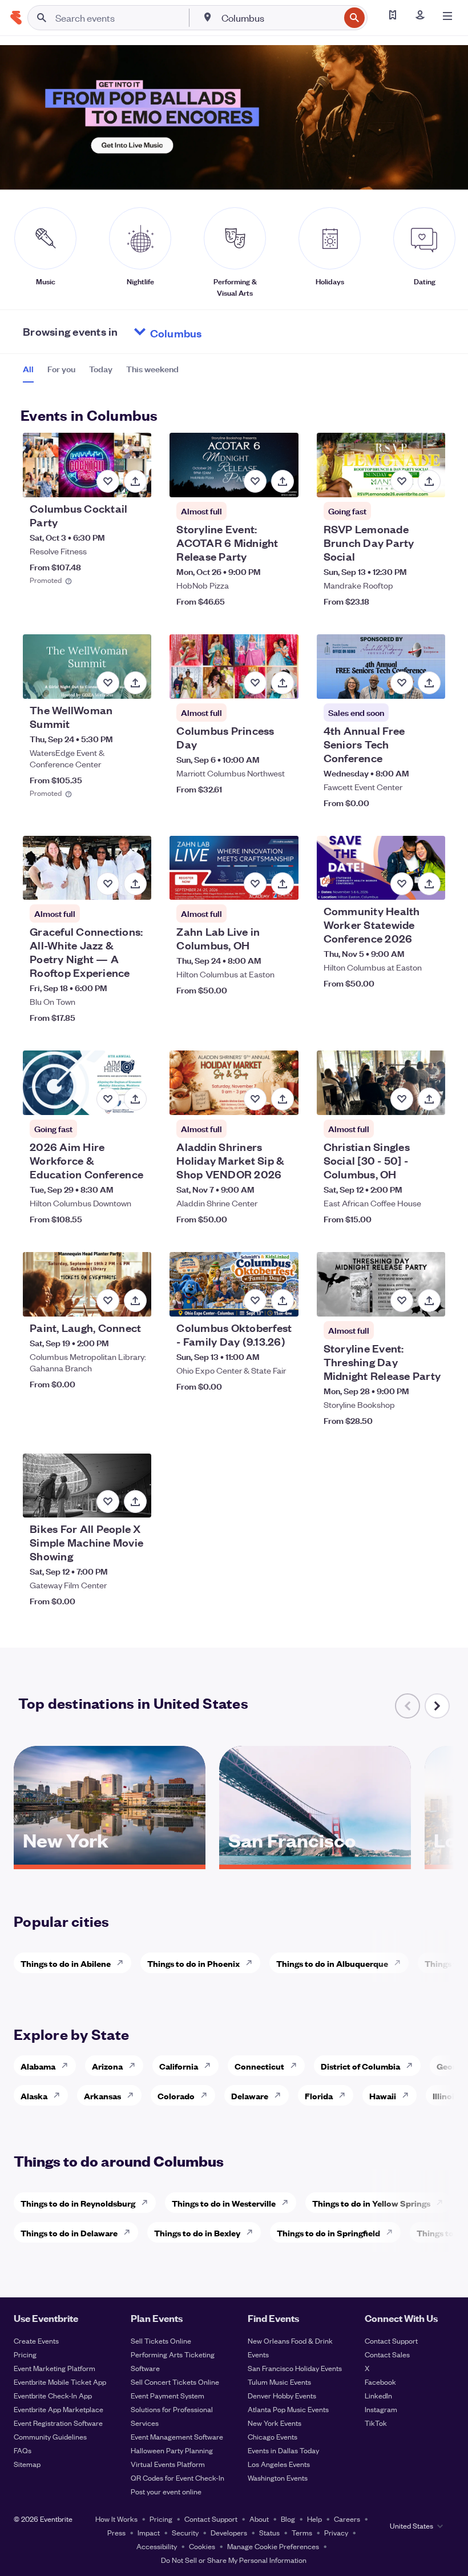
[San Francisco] (315, 1861)
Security (185, 2532)
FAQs (23, 2450)
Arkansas (102, 2096)
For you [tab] (61, 369)
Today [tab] (101, 369)
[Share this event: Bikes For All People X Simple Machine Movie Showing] (135, 1502)
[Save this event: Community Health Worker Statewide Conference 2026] (402, 884)
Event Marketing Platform (55, 2368)
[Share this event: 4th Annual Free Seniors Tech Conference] (429, 683)
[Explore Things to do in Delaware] (130, 2232)
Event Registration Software (58, 2423)
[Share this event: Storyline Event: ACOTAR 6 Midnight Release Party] (283, 481)
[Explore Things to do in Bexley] (253, 2232)
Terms (302, 2532)
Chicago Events (273, 2436)
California (179, 2066)
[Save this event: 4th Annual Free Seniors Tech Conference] (402, 683)
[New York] (110, 1861)
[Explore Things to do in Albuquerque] (401, 1963)
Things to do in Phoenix (193, 1963)
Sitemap (27, 2464)
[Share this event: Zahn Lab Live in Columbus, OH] (283, 884)
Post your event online (166, 2491)
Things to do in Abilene (66, 1963)
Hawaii (383, 2096)
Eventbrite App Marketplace (58, 2409)
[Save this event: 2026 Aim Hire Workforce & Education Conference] (108, 1099)
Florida (319, 2096)
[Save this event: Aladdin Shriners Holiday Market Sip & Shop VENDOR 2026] (255, 1099)
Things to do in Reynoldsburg (78, 2203)
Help (314, 2519)
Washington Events (278, 2478)
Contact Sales (387, 2354)
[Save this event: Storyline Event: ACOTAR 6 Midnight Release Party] (255, 481)
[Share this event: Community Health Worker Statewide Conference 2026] (429, 884)
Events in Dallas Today (283, 2450)
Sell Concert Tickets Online (175, 2382)
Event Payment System (168, 2395)
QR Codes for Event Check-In (177, 2478)
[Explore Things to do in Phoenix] (252, 1963)
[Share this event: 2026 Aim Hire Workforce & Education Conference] (135, 1099)
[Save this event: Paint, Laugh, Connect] (108, 1301)
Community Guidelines (50, 2436)
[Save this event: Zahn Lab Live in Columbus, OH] (255, 884)
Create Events (36, 2340)
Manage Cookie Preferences (273, 2546)
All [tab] (28, 369)
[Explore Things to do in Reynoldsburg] (148, 2203)
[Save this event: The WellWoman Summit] (108, 683)
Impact (149, 2532)
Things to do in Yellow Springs (371, 2203)
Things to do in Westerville (224, 2203)
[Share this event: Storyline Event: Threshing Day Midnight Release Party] (429, 1301)
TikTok (376, 2423)
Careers (347, 2519)
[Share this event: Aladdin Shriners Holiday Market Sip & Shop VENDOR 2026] (283, 1099)
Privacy (336, 2532)
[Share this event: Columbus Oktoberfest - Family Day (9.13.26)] (283, 1301)
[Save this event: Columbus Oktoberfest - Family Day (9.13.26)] (255, 1301)
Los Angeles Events (279, 2464)
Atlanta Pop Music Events (288, 2409)
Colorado (176, 2096)
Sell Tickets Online (161, 2340)
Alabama (38, 2066)
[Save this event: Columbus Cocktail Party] (108, 481)
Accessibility (157, 2546)
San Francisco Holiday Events (295, 2368)
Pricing (25, 2354)
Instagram (381, 2409)
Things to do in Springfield (328, 2233)
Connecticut (259, 2066)
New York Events (275, 2423)
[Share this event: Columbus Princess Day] (283, 683)
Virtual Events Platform (168, 2464)
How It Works (116, 2519)
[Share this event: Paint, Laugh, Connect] (135, 1301)
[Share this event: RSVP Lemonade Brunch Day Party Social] (429, 481)
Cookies (202, 2546)
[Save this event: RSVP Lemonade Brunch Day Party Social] (402, 481)
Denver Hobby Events (282, 2395)
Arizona (107, 2066)
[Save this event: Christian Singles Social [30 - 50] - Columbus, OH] (402, 1099)
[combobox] (279, 18)
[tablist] (101, 373)
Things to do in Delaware (69, 2233)
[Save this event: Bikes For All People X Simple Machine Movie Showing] (108, 1502)
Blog (288, 2519)
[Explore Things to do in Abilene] (123, 1963)
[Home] (16, 18)
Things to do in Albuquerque (332, 1963)
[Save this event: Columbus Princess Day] (255, 683)
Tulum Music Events (279, 2382)
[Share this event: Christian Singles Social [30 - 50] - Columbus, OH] (429, 1099)
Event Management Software (177, 2436)
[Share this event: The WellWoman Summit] (135, 683)
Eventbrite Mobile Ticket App (60, 2382)
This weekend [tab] (152, 369)
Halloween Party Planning (172, 2450)
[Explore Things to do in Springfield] (393, 2232)
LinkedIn (378, 2395)
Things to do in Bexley (197, 2233)
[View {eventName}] (87, 465)
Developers (229, 2532)
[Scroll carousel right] (437, 1706)
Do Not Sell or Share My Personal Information (234, 2560)
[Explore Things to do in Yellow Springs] (443, 2203)
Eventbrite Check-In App (53, 2395)
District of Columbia (360, 2066)
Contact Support (391, 2340)
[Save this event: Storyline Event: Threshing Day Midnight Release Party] (402, 1301)
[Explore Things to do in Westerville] (288, 2203)
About (259, 2519)
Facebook (380, 2382)
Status (269, 2532)
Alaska (34, 2096)
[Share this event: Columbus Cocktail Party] (135, 481)
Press (116, 2532)
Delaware (250, 2096)
